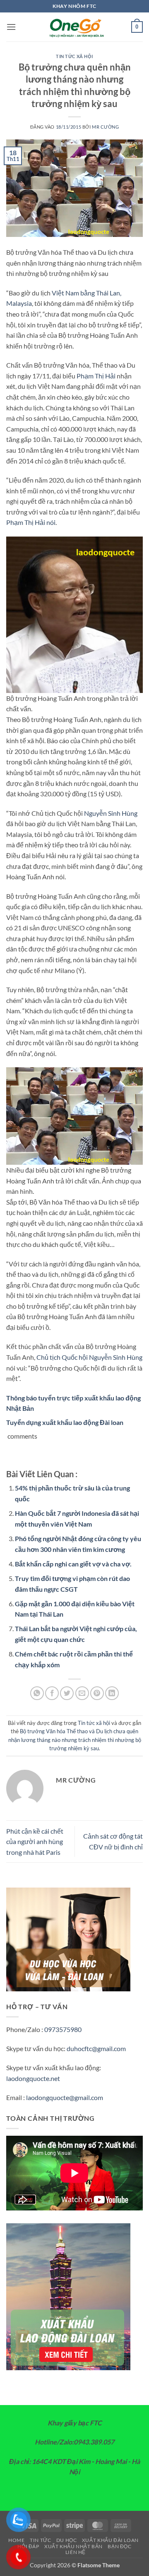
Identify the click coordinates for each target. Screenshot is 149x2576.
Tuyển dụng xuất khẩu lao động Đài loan (65, 1422)
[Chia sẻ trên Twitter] (67, 1693)
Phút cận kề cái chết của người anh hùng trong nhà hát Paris (35, 1842)
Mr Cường (105, 127)
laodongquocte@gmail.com (65, 2097)
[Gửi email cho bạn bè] (82, 1693)
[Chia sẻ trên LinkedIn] (112, 1693)
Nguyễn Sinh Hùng (110, 813)
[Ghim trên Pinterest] (97, 1693)
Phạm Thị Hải (96, 376)
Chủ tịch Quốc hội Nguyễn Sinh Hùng (89, 1357)
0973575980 (63, 2029)
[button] (11, 27)
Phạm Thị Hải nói (31, 522)
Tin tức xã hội (74, 56)
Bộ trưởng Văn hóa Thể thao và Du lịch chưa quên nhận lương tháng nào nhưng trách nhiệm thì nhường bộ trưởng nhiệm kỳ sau (75, 1740)
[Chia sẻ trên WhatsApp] (37, 1693)
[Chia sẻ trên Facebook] (52, 1693)
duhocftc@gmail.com (96, 2048)
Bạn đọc (119, 2546)
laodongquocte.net (33, 2078)
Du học (67, 2540)
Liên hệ (76, 2552)
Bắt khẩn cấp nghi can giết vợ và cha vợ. (73, 1564)
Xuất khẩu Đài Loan (110, 2540)
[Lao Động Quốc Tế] (74, 27)
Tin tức (40, 2540)
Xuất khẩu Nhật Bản (73, 2546)
